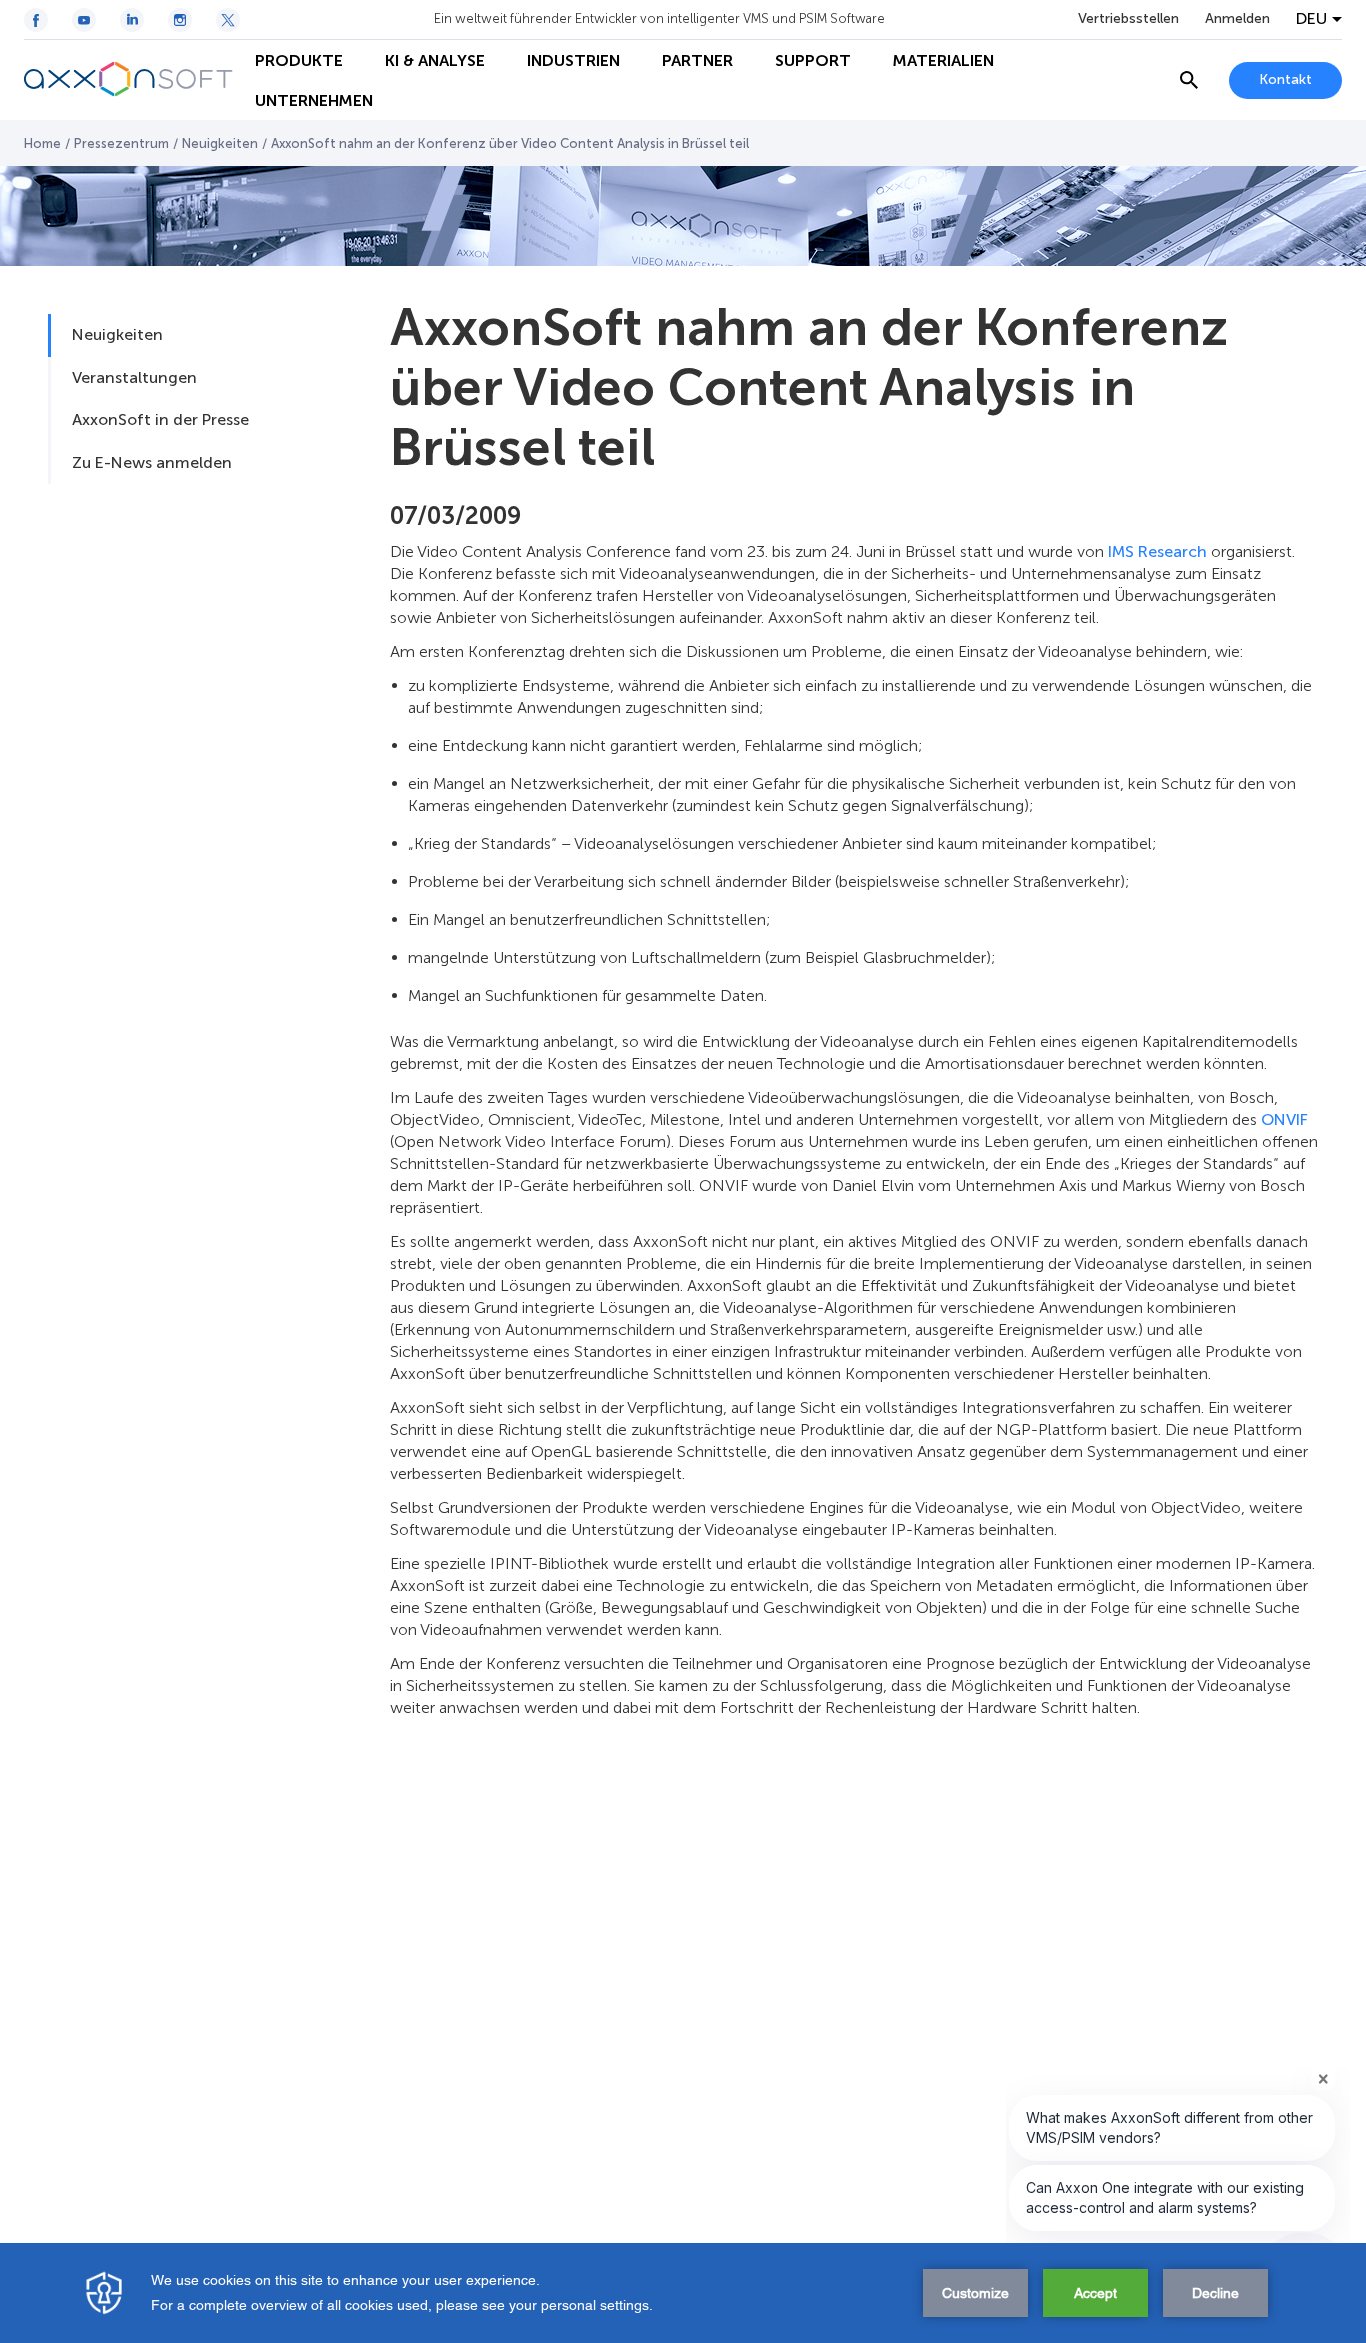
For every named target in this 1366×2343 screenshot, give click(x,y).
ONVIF (1284, 1119)
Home (42, 143)
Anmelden (1237, 19)
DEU (1311, 19)
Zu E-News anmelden (152, 462)
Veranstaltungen (134, 377)
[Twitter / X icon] (228, 20)
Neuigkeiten (220, 143)
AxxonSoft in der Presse (160, 419)
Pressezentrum (121, 143)
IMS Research (1157, 551)
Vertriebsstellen (1128, 19)
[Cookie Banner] (683, 2293)
